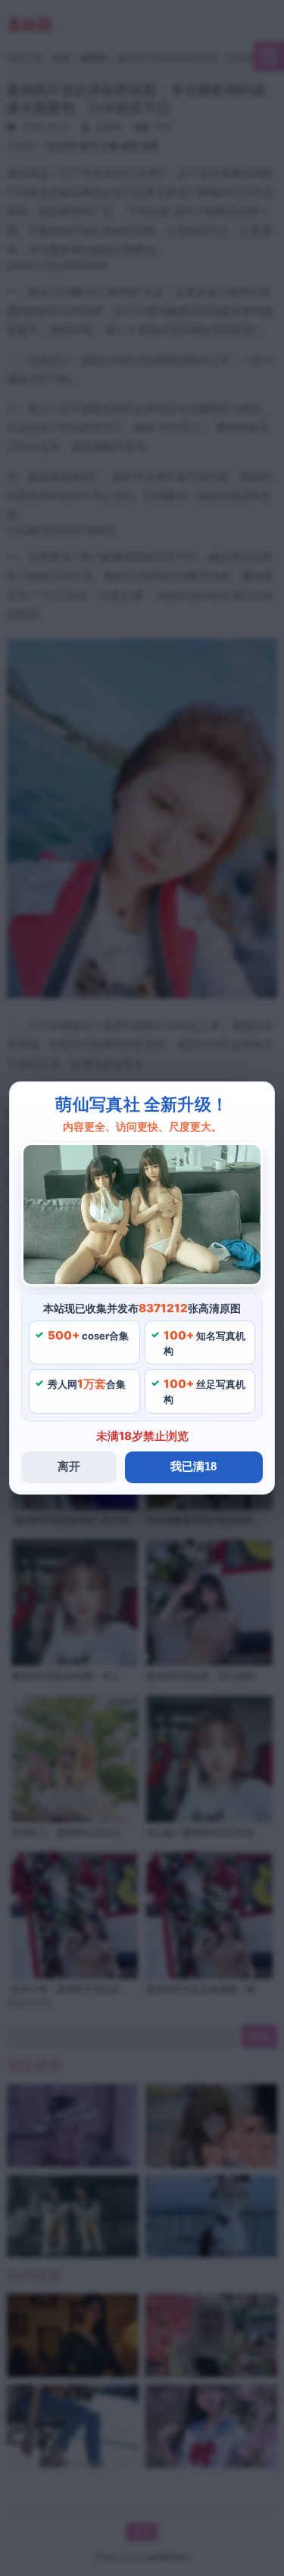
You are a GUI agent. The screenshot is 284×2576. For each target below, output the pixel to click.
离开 (69, 1466)
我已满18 (193, 1466)
